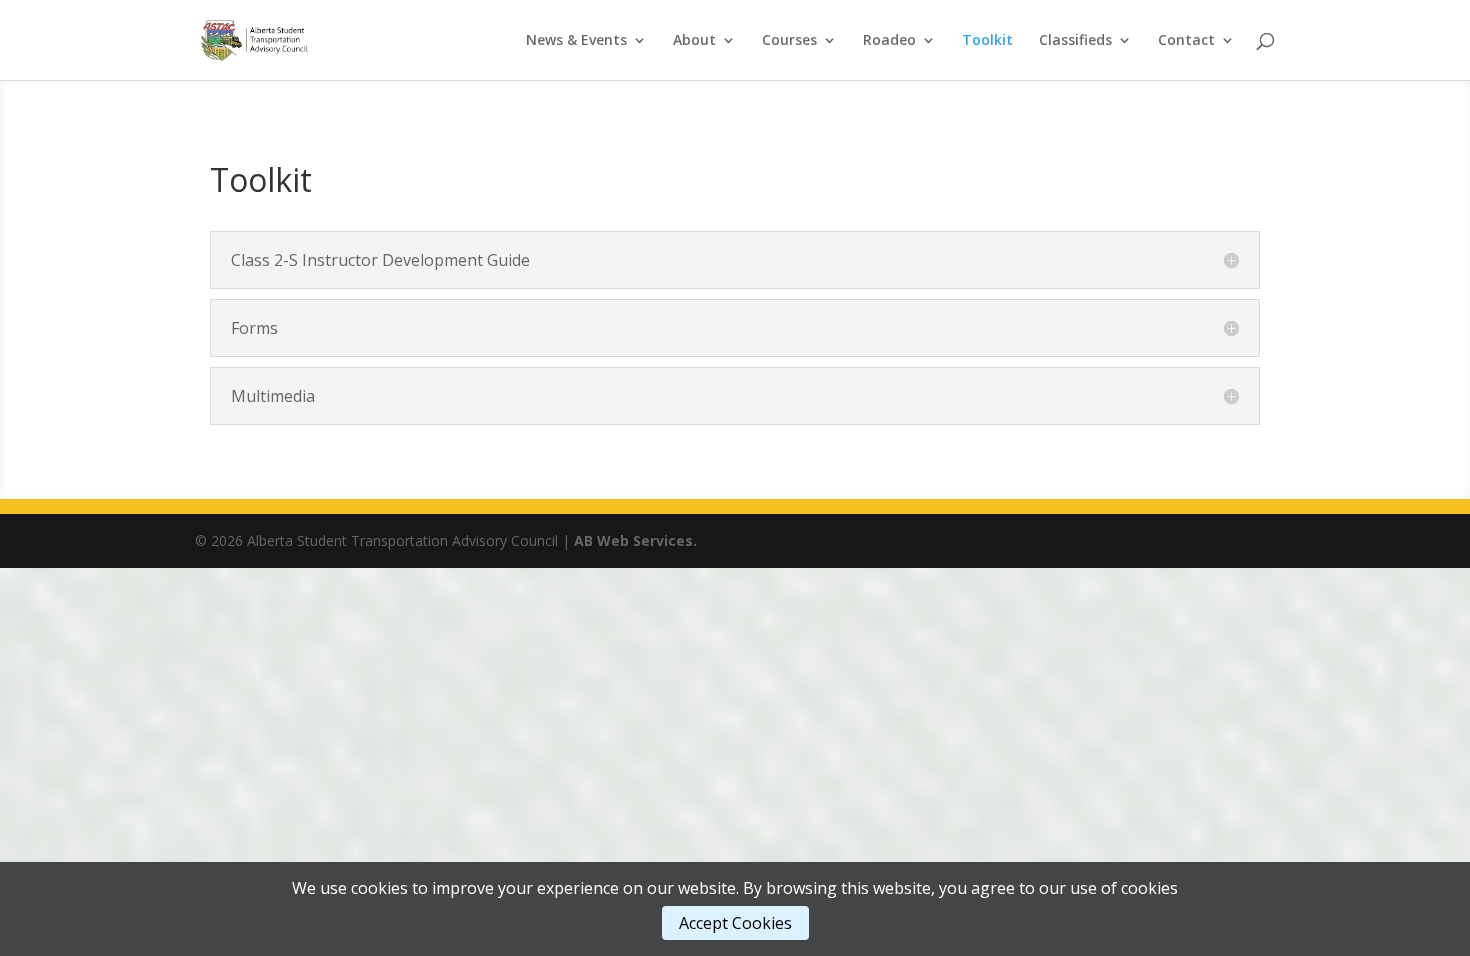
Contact (1186, 41)
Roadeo (889, 41)
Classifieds (1075, 41)
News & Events (576, 41)
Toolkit (987, 41)
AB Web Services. (635, 540)
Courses (789, 41)
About (694, 41)
